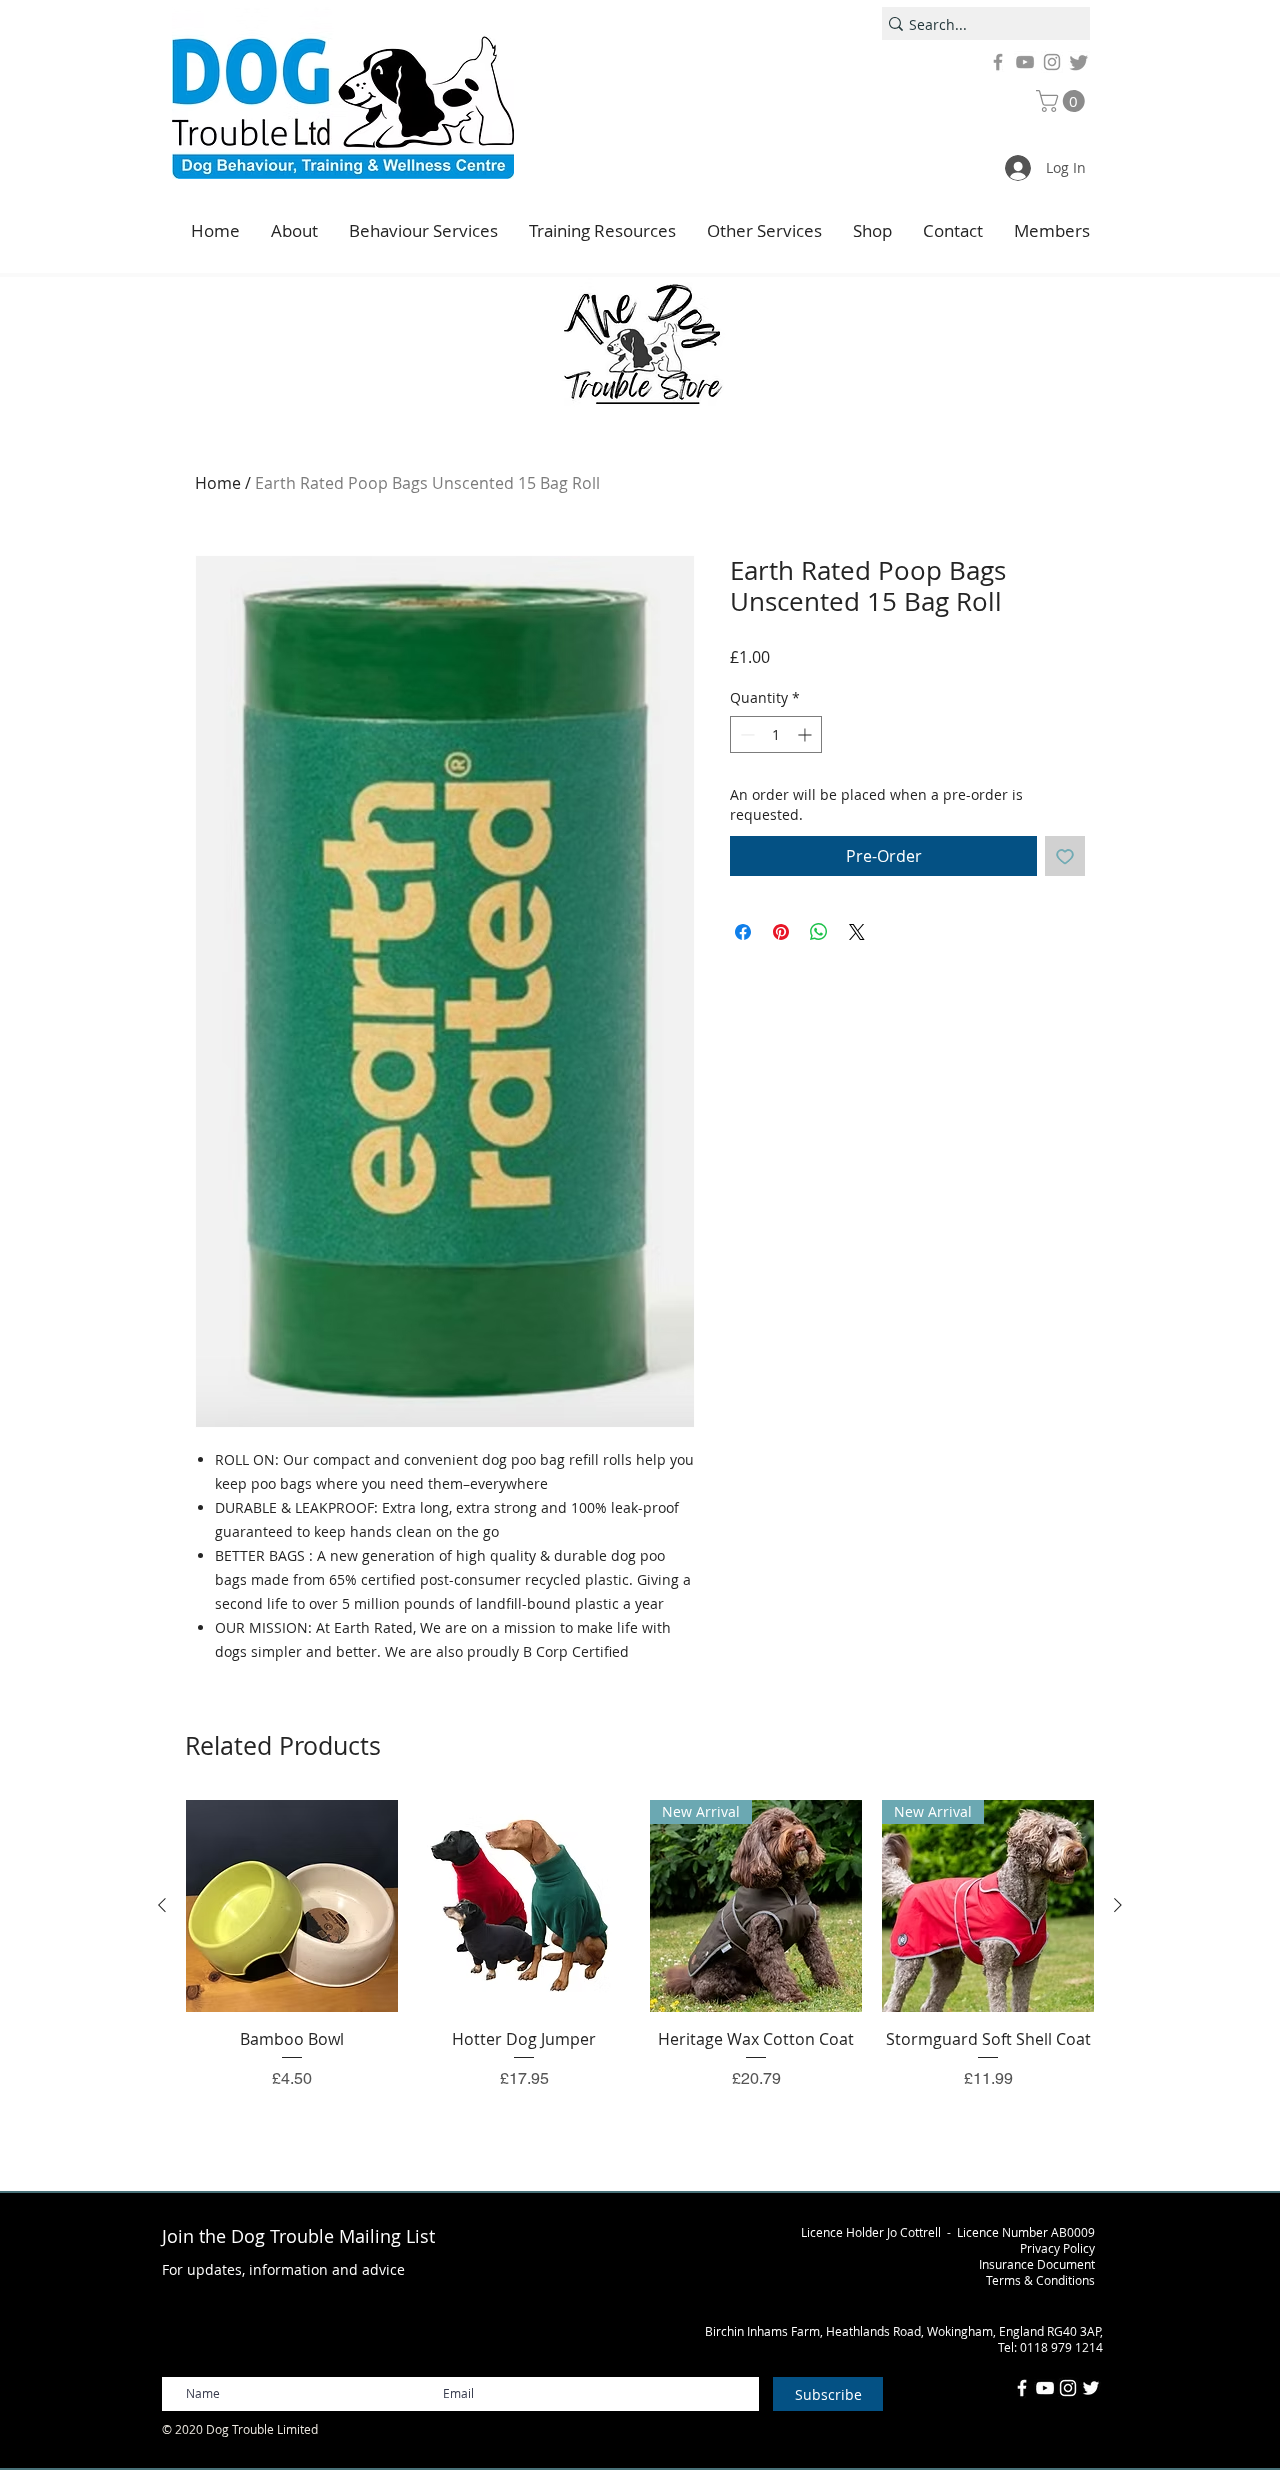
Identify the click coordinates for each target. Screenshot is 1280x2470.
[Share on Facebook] (743, 932)
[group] (640, 1967)
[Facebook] (998, 62)
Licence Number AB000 (1022, 2232)
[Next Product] (1118, 1905)
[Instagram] (1052, 62)
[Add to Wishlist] (1065, 856)
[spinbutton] (776, 734)
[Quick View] (292, 1906)
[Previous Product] (162, 1905)
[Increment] (806, 734)
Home (218, 483)
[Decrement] (745, 734)
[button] (1063, 101)
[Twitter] (1079, 62)
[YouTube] (1025, 62)
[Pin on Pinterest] (781, 932)
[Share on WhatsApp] (819, 932)
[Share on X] (857, 932)
